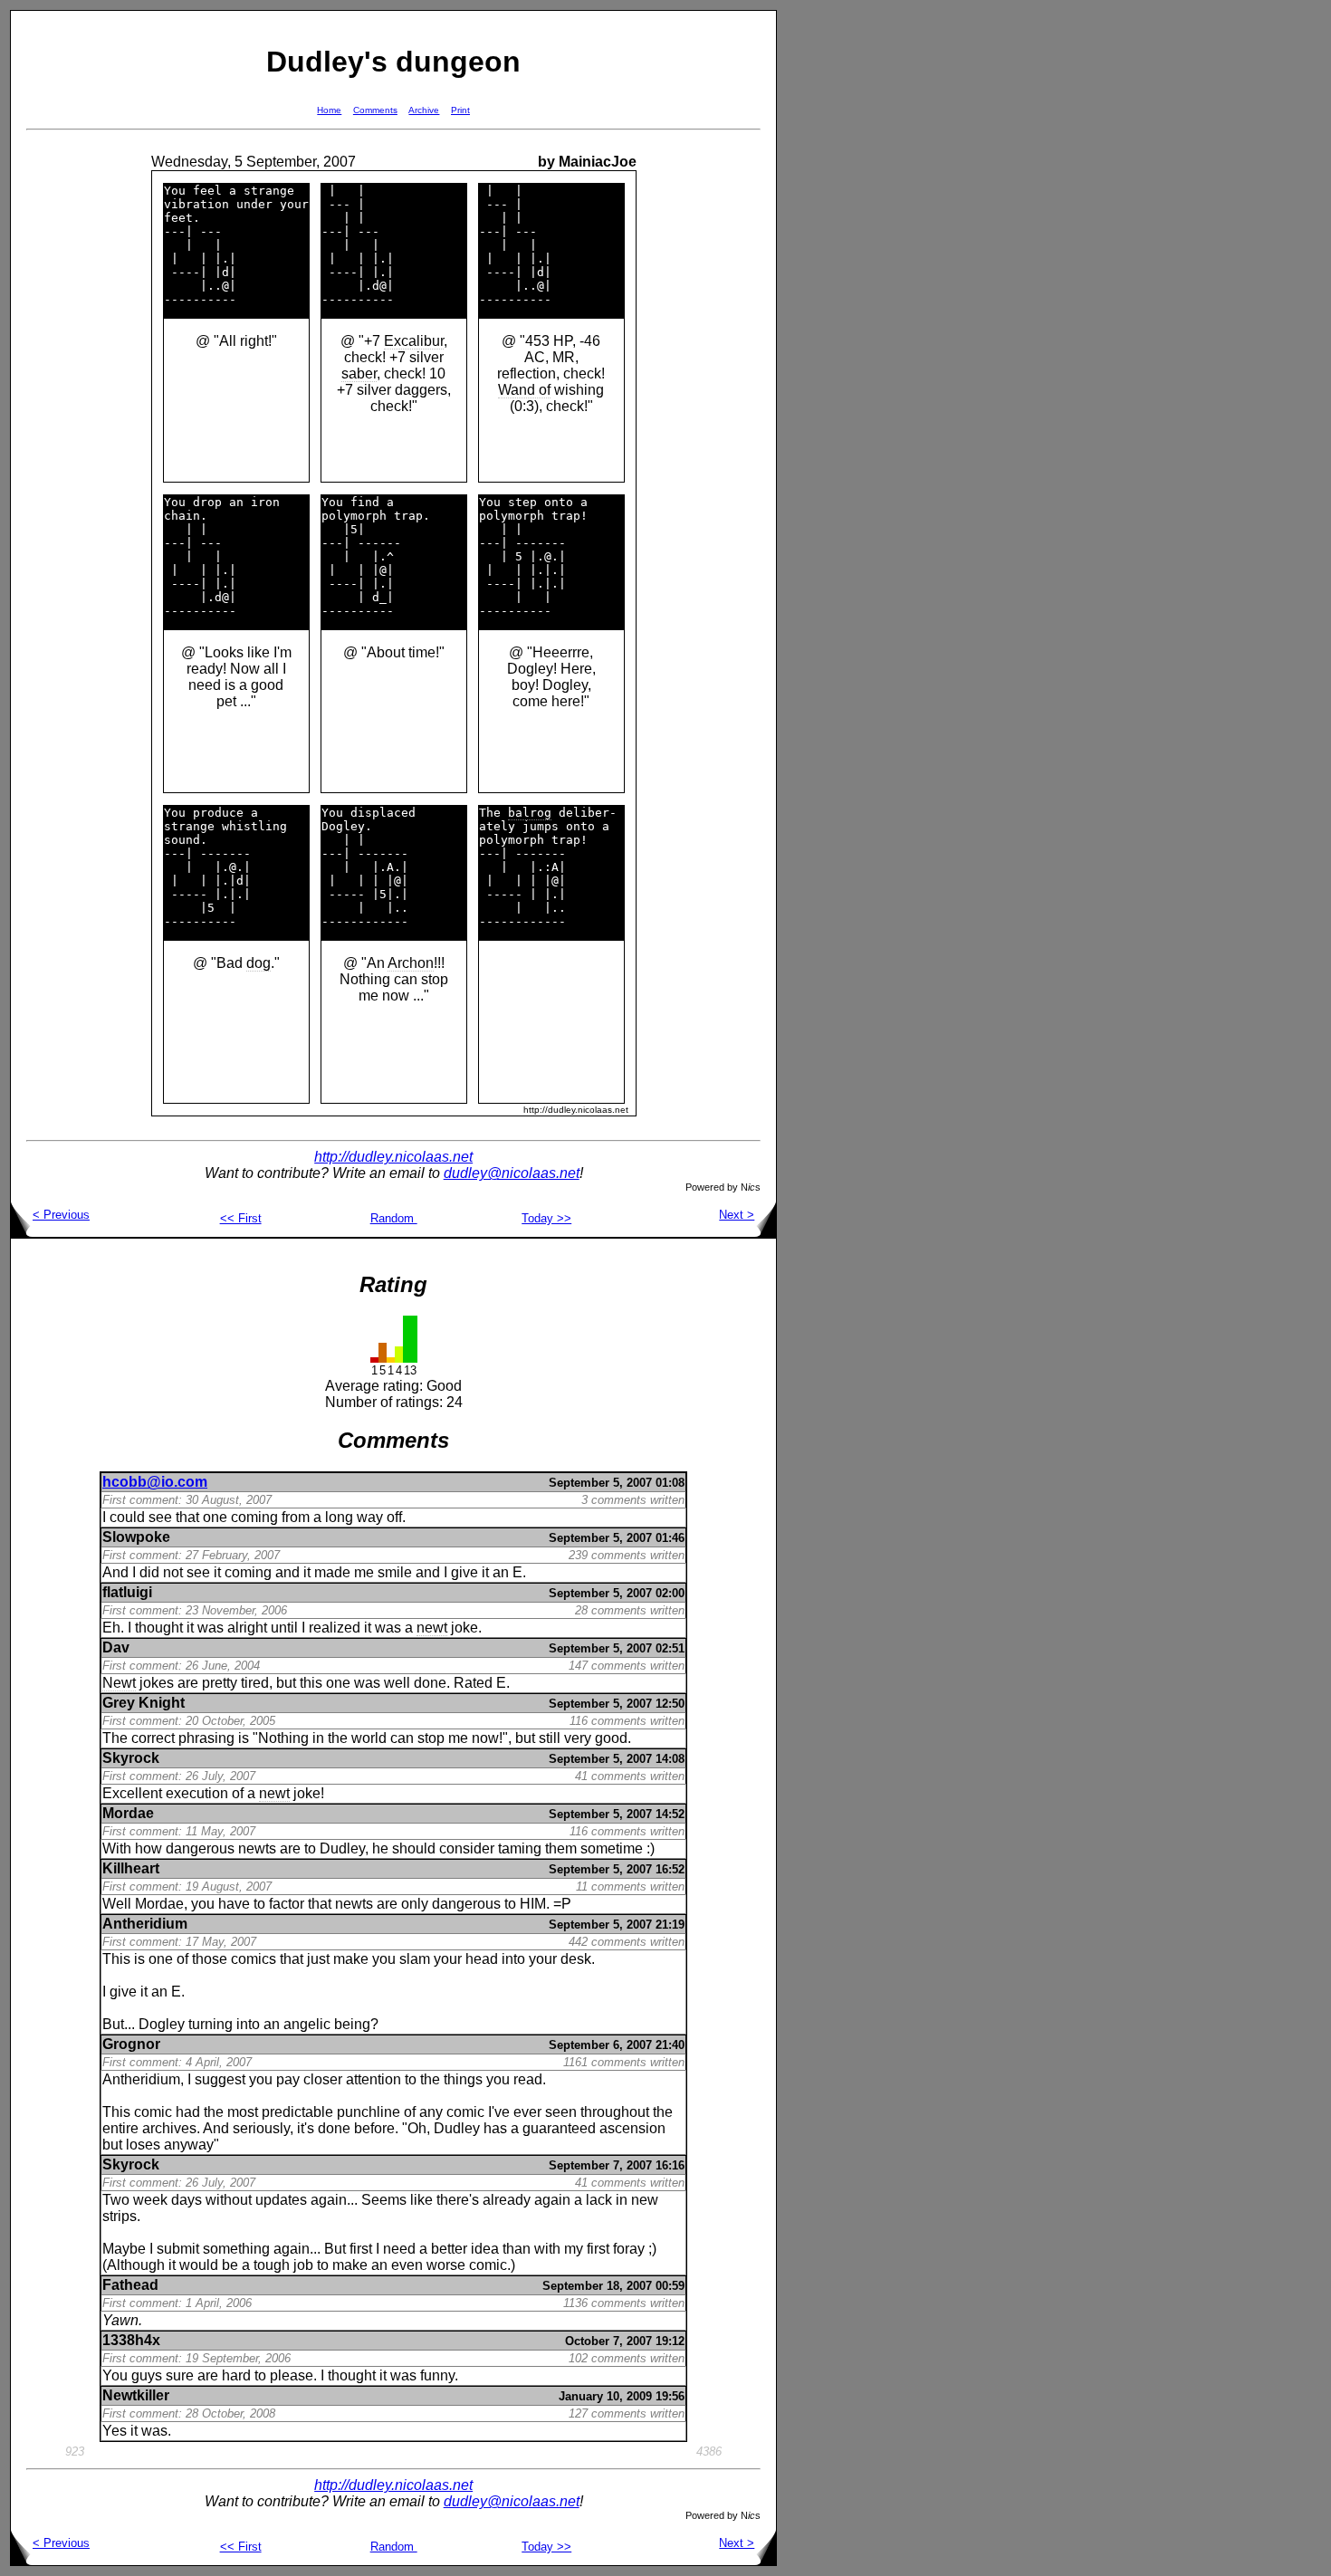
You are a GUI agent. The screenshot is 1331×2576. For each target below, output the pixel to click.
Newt (119, 1683)
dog (259, 963)
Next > (737, 1215)
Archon (411, 963)
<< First (241, 1218)
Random (394, 1218)
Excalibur (414, 341)
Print (460, 110)
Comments (375, 110)
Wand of (524, 390)
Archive (424, 110)
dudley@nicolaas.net (512, 1173)
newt (432, 1628)
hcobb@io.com (155, 1482)
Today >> (546, 1218)
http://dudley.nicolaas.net (393, 1157)
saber (359, 373)
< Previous (61, 1215)
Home (329, 110)
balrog (530, 813)
